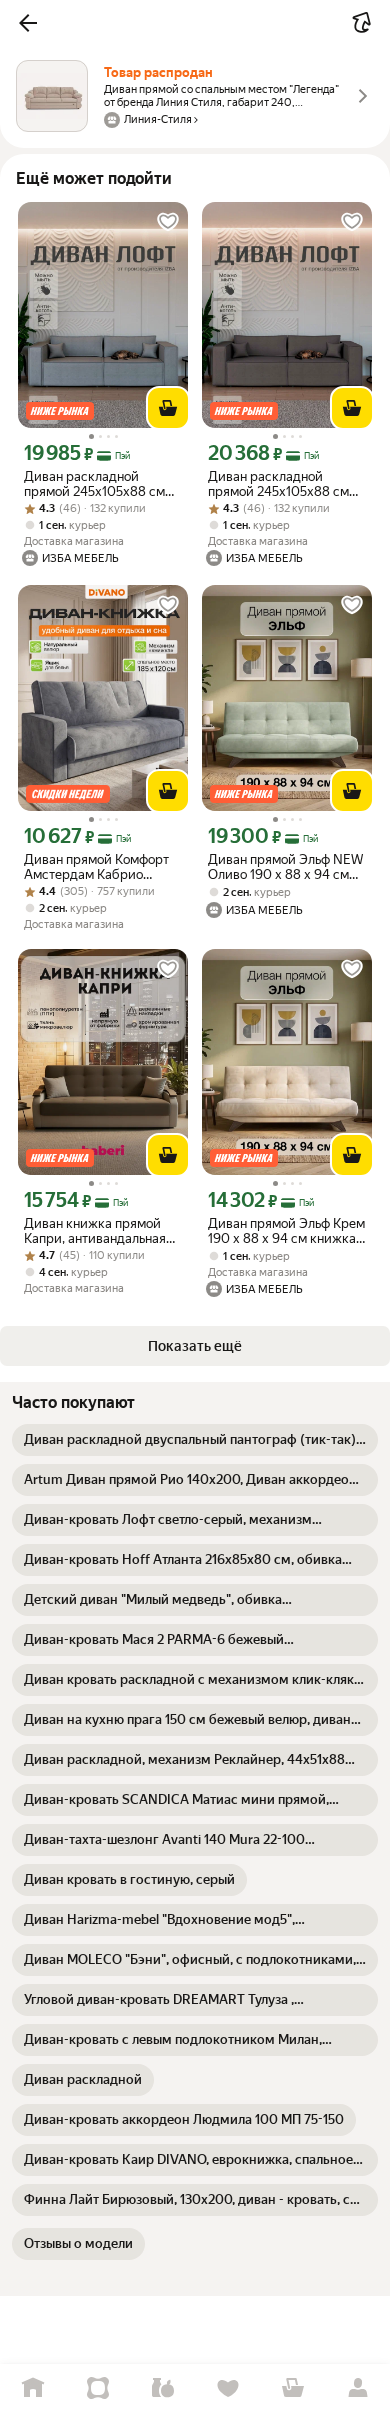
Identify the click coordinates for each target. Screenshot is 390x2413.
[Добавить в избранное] (168, 222)
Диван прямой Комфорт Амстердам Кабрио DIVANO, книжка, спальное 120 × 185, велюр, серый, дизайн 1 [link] (96, 867)
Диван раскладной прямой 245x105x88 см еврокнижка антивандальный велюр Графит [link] (95, 484)
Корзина (292, 2388)
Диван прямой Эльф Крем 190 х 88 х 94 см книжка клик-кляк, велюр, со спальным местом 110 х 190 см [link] (286, 1231)
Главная (32, 2388)
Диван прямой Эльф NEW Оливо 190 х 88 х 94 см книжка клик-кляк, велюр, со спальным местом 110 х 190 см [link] (285, 867)
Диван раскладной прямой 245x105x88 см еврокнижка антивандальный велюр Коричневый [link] (279, 484)
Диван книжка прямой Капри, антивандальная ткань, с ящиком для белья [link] (95, 1231)
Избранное (227, 2388)
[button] (28, 23)
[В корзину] (168, 408)
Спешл (97, 2388)
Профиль (357, 2388)
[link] (195, 1440)
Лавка (162, 2388)
